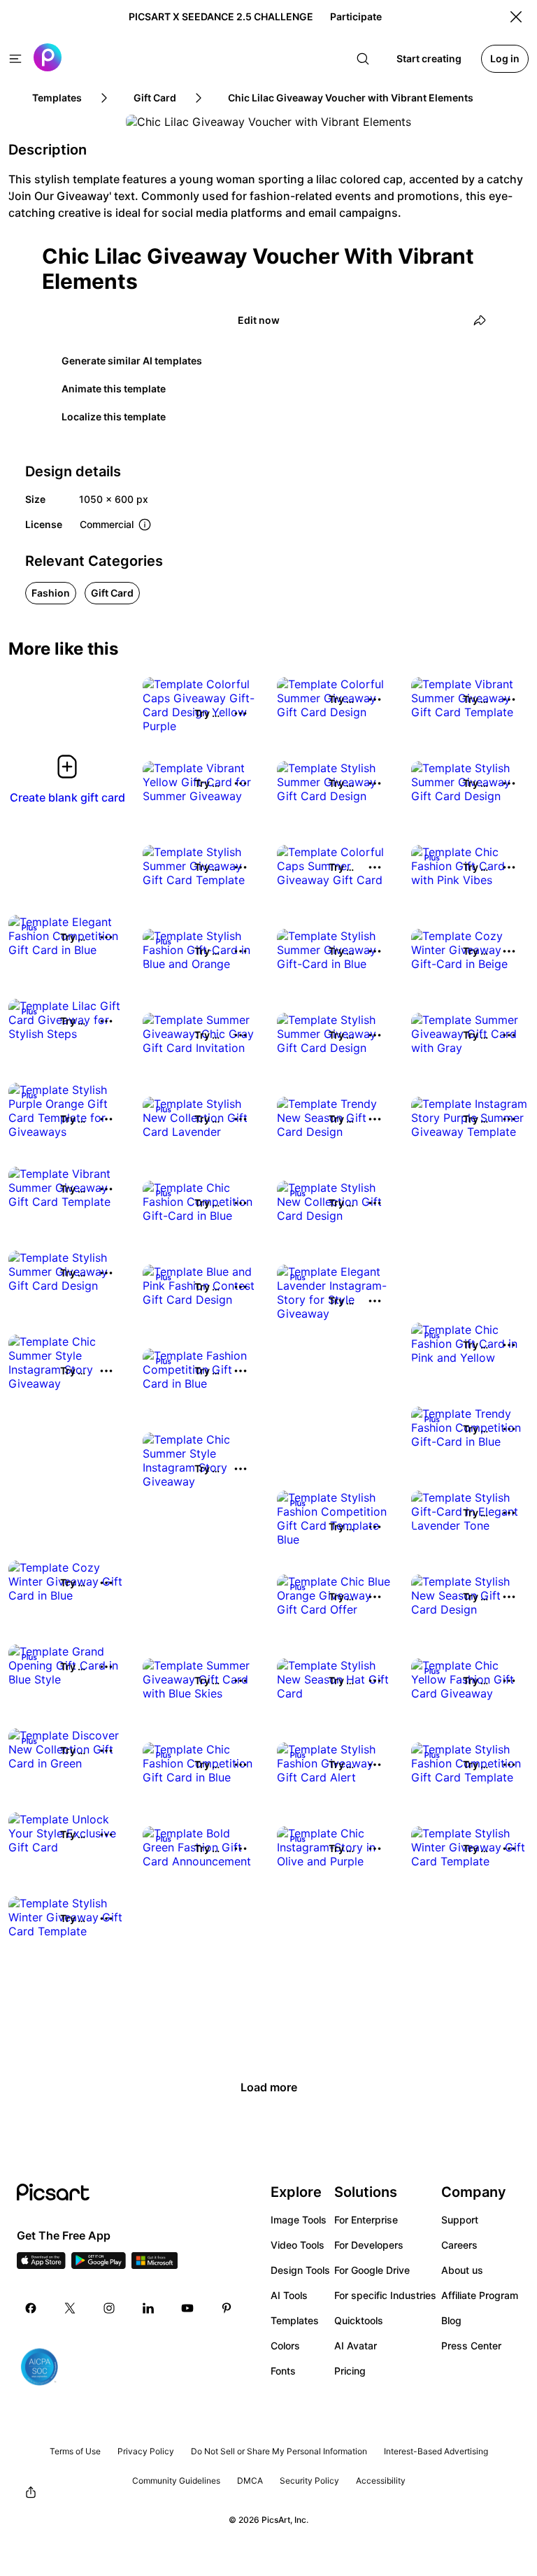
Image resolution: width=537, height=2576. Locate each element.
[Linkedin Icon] (148, 2308)
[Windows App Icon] (155, 2265)
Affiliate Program (480, 2295)
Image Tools (299, 2220)
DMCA (250, 2481)
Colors (285, 2346)
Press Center (471, 2346)
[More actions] (241, 713)
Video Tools (298, 2245)
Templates (295, 2320)
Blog (451, 2320)
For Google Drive (372, 2270)
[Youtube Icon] (187, 2308)
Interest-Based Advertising (436, 2451)
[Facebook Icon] (31, 2308)
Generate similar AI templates (132, 361)
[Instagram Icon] (109, 2308)
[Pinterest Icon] (227, 2308)
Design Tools (300, 2270)
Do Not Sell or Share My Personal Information (279, 2451)
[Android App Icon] (99, 2265)
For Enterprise (366, 2220)
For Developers (369, 2245)
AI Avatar (356, 2346)
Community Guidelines (176, 2481)
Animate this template (114, 389)
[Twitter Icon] (70, 2308)
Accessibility (381, 2481)
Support (460, 2220)
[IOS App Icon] (41, 2265)
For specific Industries (385, 2295)
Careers (459, 2245)
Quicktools (359, 2320)
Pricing (350, 2371)
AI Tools (289, 2295)
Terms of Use (75, 2451)
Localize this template (114, 417)
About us (462, 2270)
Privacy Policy (146, 2451)
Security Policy (309, 2481)
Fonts (283, 2371)
